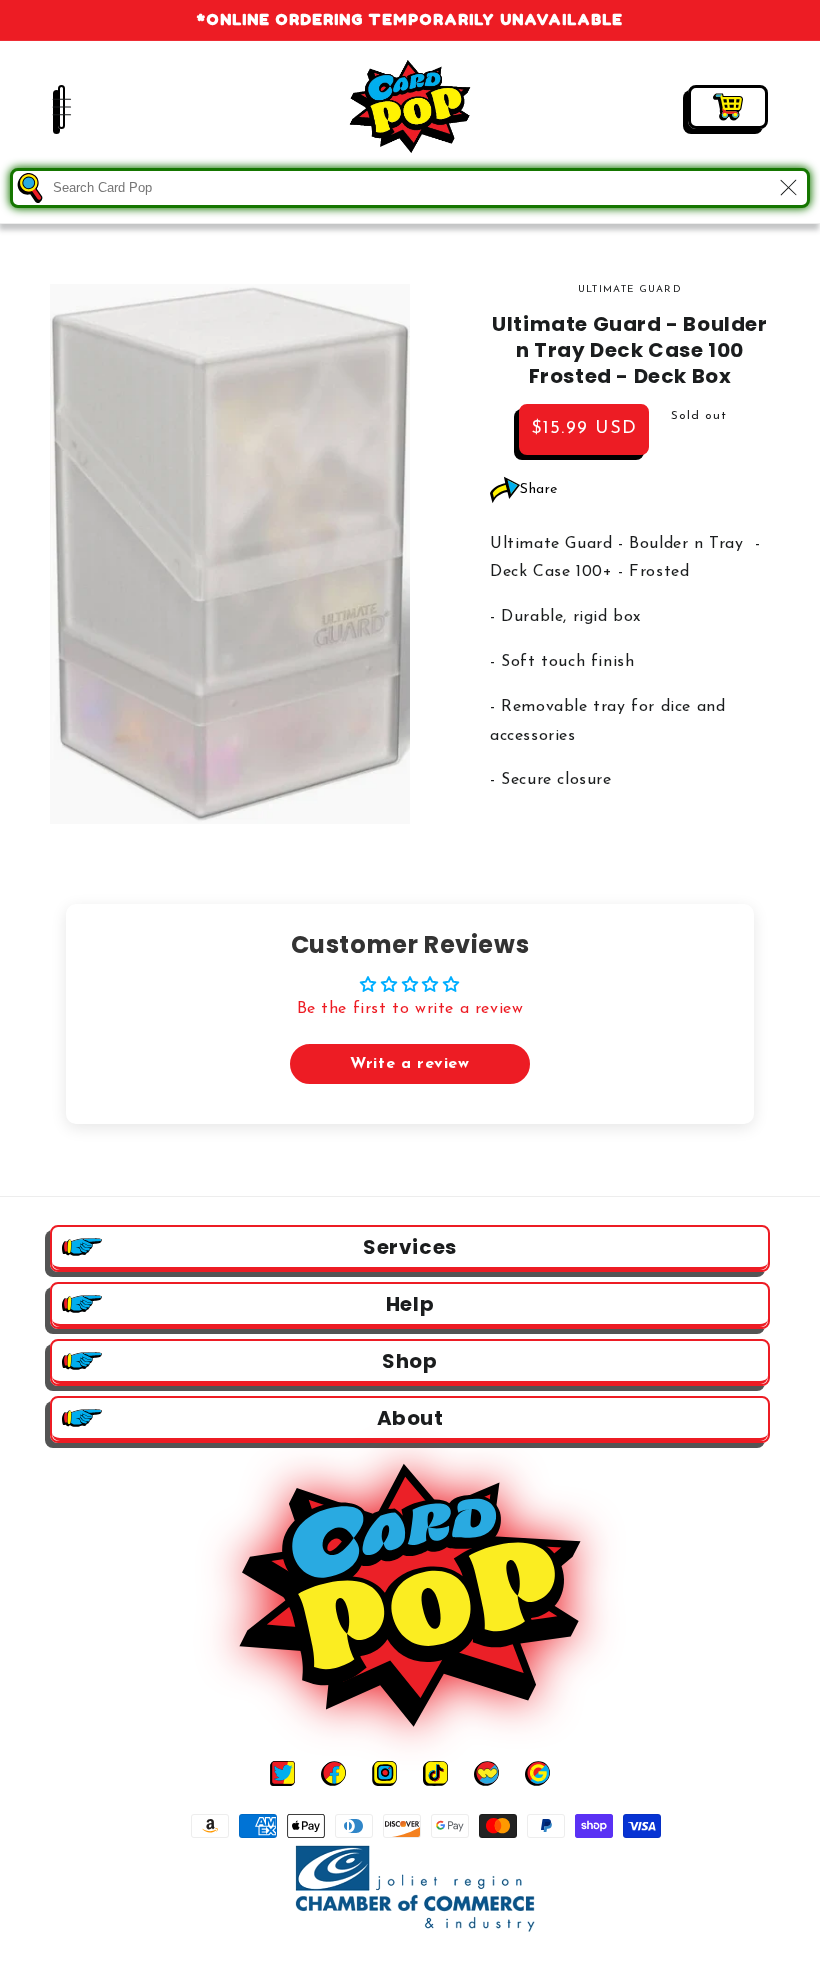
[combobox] (410, 188)
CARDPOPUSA (432, 1964)
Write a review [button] (409, 1064)
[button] (50, 107)
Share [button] (539, 489)
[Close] (788, 188)
